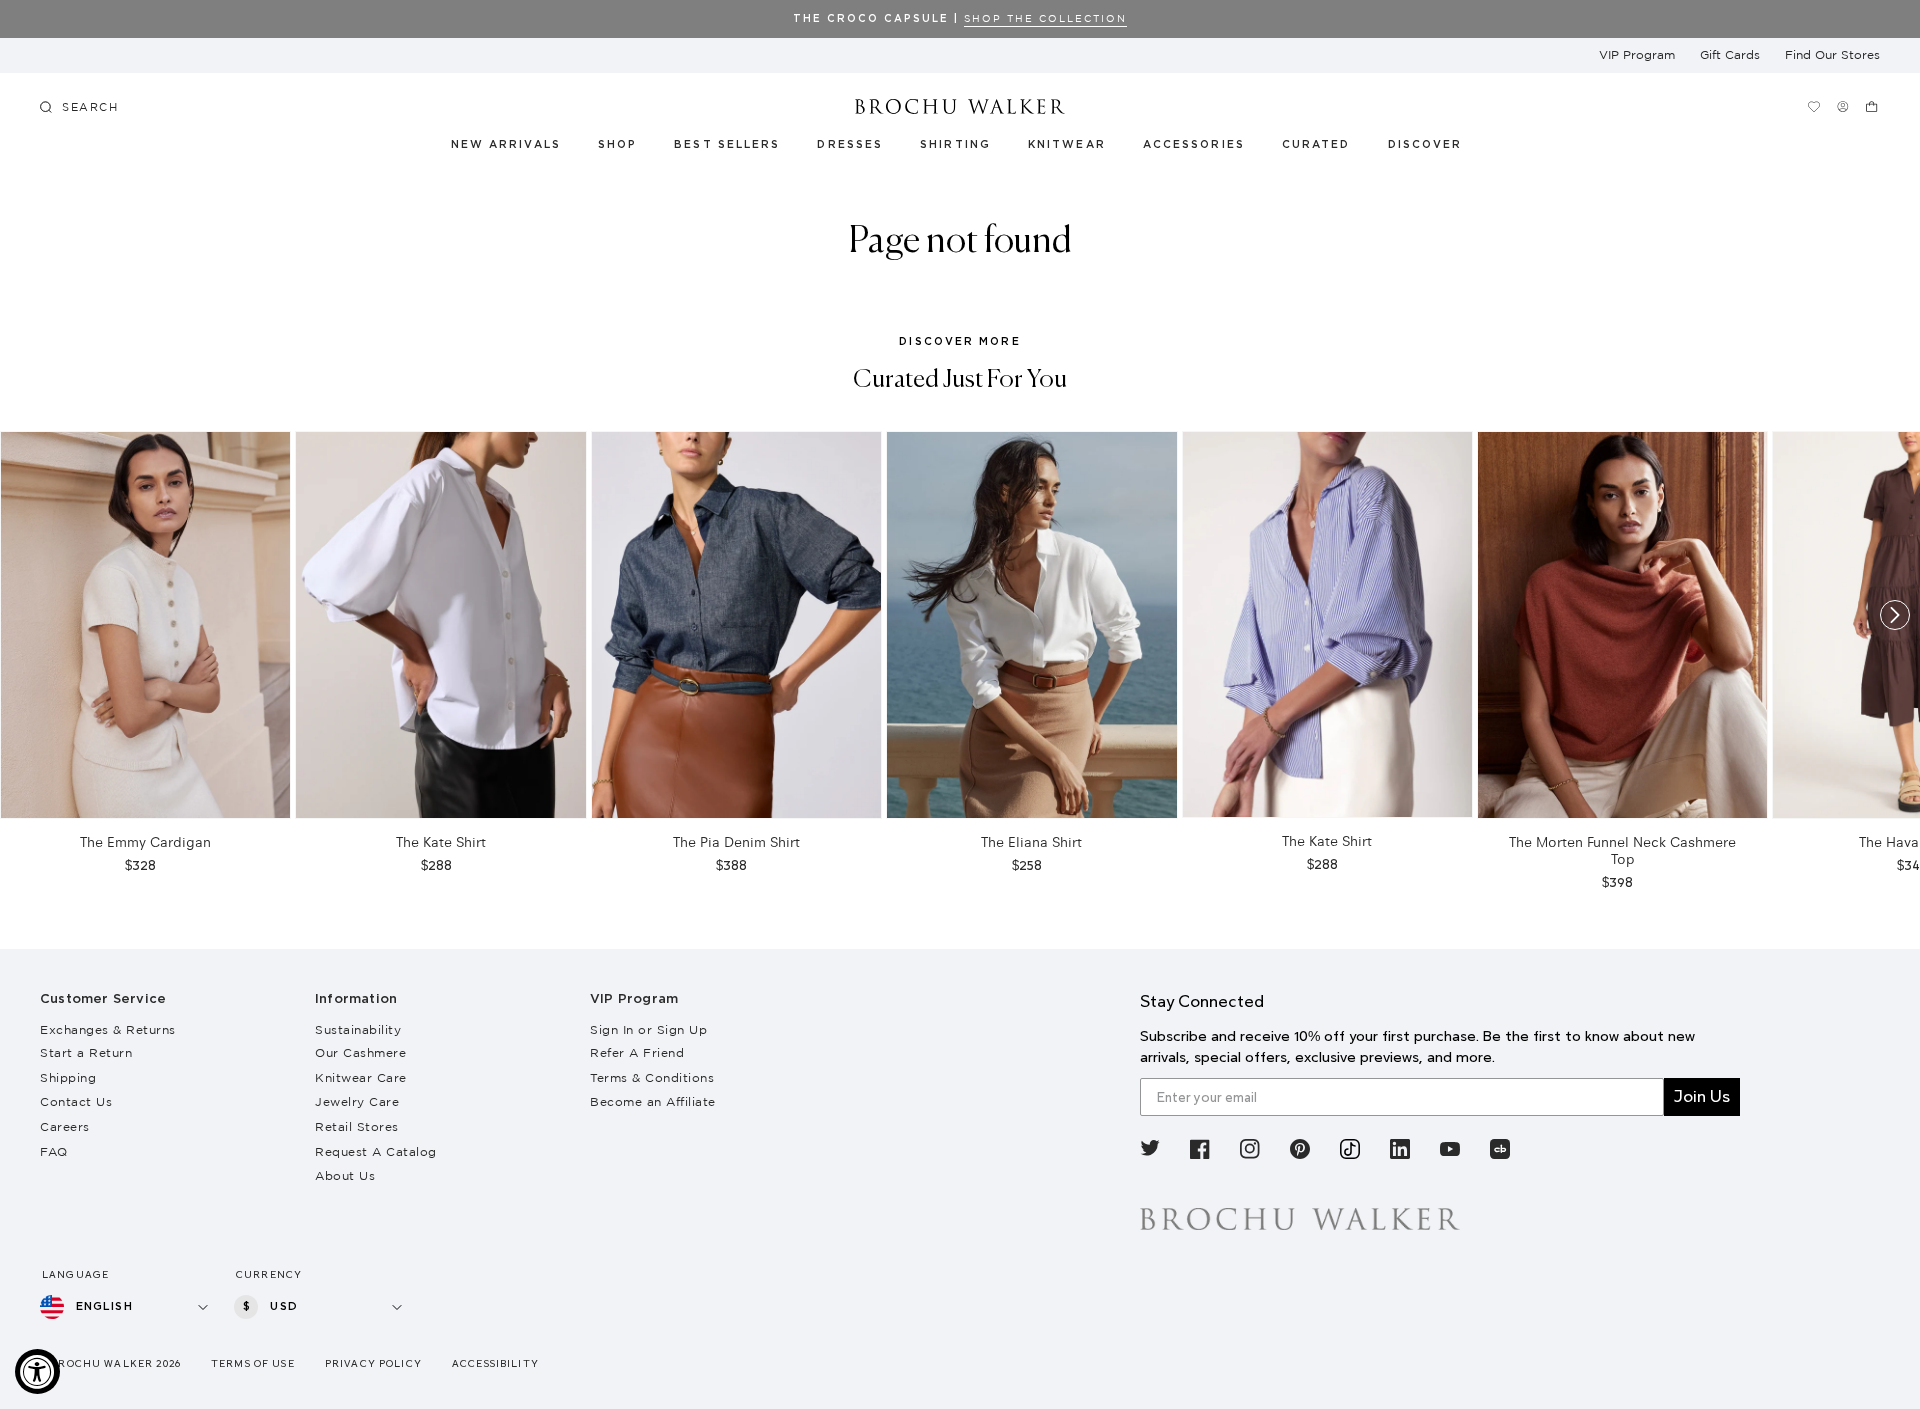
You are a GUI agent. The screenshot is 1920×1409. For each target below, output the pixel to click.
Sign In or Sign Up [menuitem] (648, 1029)
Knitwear (1068, 145)
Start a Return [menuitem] (86, 1052)
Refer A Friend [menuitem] (637, 1052)
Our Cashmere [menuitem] (360, 1052)
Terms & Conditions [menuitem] (652, 1077)
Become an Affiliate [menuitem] (653, 1101)
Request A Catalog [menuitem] (376, 1151)
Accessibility (495, 1363)
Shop (617, 145)
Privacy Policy (373, 1363)
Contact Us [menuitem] (76, 1101)
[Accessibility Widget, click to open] (37, 1371)
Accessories (1194, 145)
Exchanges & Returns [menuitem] (108, 1029)
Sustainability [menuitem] (358, 1029)
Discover (1426, 145)
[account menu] (1843, 106)
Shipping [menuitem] (68, 1077)
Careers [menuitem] (65, 1126)
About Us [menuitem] (345, 1175)
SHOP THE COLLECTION (1045, 18)
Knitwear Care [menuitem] (361, 1077)
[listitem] (1150, 1152)
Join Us (1702, 1096)
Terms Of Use (253, 1363)
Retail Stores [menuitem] (357, 1126)
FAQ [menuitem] (54, 1151)
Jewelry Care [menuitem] (357, 1101)
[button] (1327, 148)
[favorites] (1814, 106)
